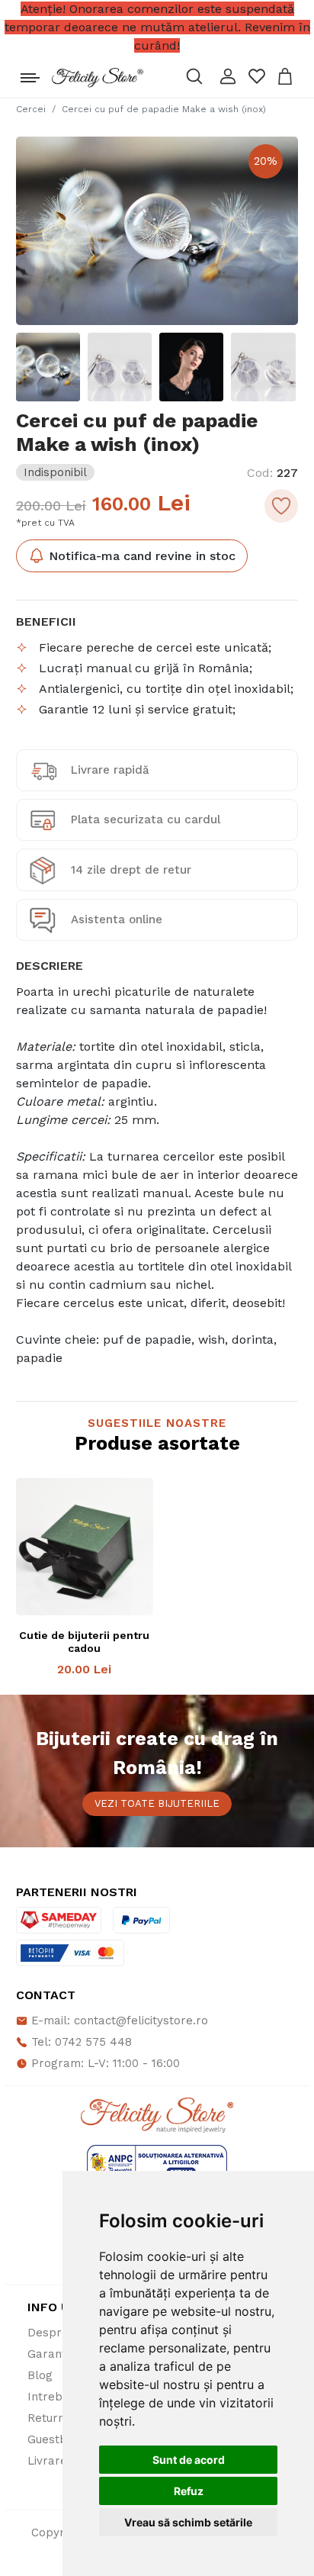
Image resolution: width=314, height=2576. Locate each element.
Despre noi (58, 2333)
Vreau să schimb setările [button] (188, 2522)
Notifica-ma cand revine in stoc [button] (140, 556)
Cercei (31, 109)
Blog (40, 2375)
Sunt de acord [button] (189, 2460)
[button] (228, 76)
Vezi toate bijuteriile (157, 1803)
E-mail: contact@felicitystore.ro (118, 2021)
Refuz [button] (189, 2491)
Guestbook (58, 2439)
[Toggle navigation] (30, 74)
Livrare (47, 2461)
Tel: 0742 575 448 (80, 2042)
